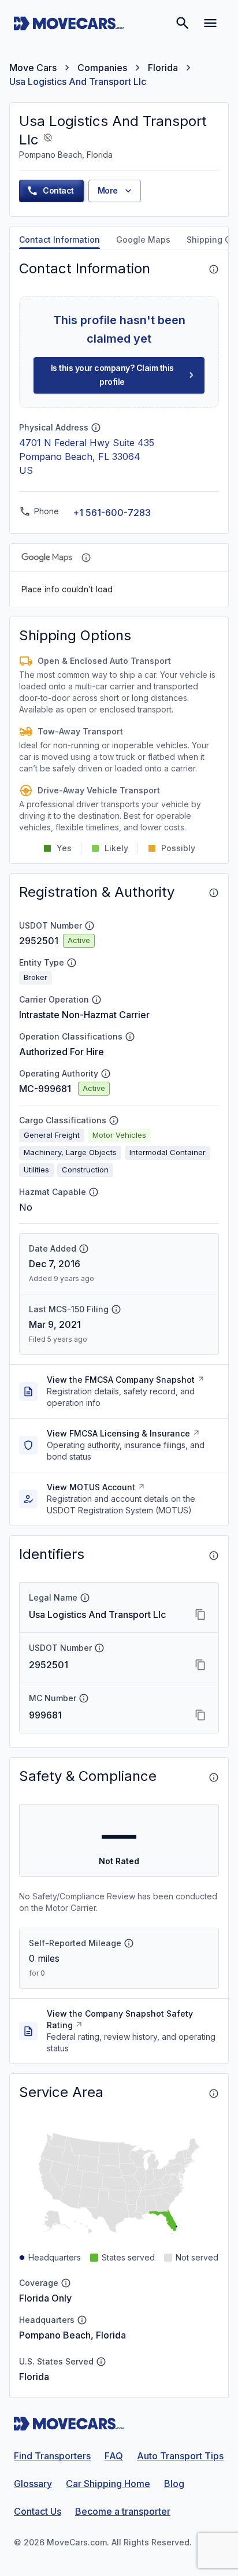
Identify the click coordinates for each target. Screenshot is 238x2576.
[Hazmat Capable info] (94, 1192)
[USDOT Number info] (90, 926)
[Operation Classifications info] (130, 1037)
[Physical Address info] (96, 428)
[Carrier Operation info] (96, 1000)
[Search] (183, 23)
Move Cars (33, 68)
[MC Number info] (84, 1698)
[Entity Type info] (72, 963)
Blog (174, 2484)
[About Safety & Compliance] (214, 1777)
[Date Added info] (84, 1249)
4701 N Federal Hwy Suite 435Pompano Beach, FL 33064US (87, 456)
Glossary (33, 2484)
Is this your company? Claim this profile (112, 375)
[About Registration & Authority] (214, 893)
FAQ (114, 2456)
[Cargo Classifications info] (114, 1120)
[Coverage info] (66, 2283)
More (108, 190)
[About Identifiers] (214, 1556)
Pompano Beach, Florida (72, 2335)
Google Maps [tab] (143, 240)
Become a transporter (123, 2511)
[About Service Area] (214, 2094)
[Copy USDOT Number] (200, 1665)
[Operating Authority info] (106, 1074)
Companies (102, 68)
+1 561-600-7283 (112, 513)
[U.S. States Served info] (101, 2362)
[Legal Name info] (85, 1598)
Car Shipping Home (108, 2484)
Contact (58, 190)
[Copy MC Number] (200, 1715)
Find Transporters (52, 2456)
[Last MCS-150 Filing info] (116, 1309)
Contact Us (38, 2511)
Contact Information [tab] (59, 240)
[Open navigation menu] (210, 23)
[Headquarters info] (82, 2320)
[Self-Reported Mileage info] (129, 1943)
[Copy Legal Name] (200, 1614)
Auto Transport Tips (180, 2456)
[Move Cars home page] (69, 23)
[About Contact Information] (214, 269)
